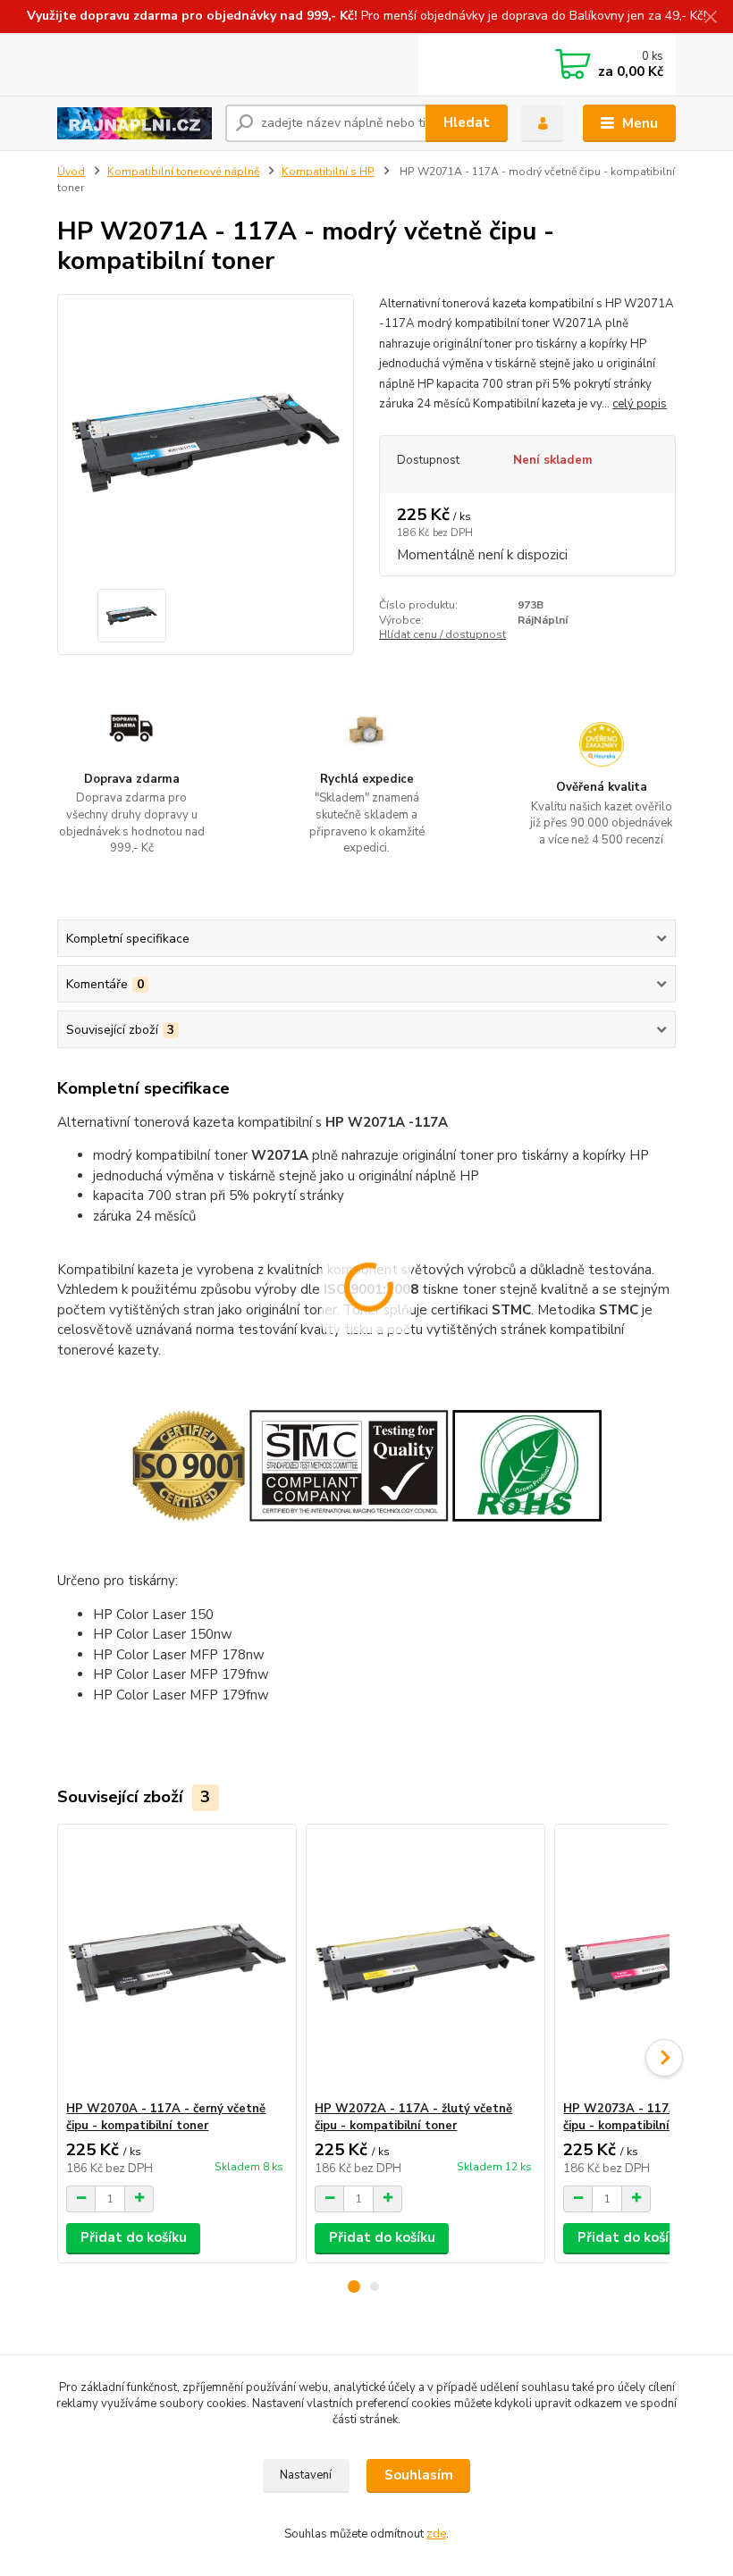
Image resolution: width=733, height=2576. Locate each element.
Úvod (71, 172)
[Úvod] (135, 123)
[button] (354, 2287)
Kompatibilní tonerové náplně (183, 172)
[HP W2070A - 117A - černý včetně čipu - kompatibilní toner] (177, 1963)
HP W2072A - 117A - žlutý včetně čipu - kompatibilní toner (413, 2117)
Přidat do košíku (134, 2237)
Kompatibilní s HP (328, 172)
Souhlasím (419, 2475)
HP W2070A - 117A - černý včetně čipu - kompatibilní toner (166, 2117)
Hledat (467, 122)
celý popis (640, 404)
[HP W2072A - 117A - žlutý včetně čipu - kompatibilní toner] (425, 1963)
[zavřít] (711, 18)
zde (436, 2534)
